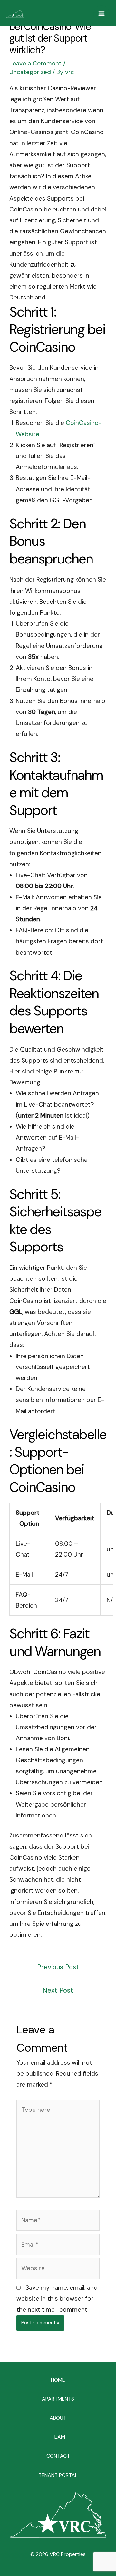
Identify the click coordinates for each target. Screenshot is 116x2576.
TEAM (58, 2437)
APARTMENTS (58, 2399)
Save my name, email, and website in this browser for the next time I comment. (57, 2299)
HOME (58, 2380)
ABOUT (58, 2418)
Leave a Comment (35, 63)
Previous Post (58, 1967)
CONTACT (58, 2456)
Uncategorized (30, 72)
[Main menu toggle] (102, 14)
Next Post (58, 1990)
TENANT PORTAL (58, 2475)
